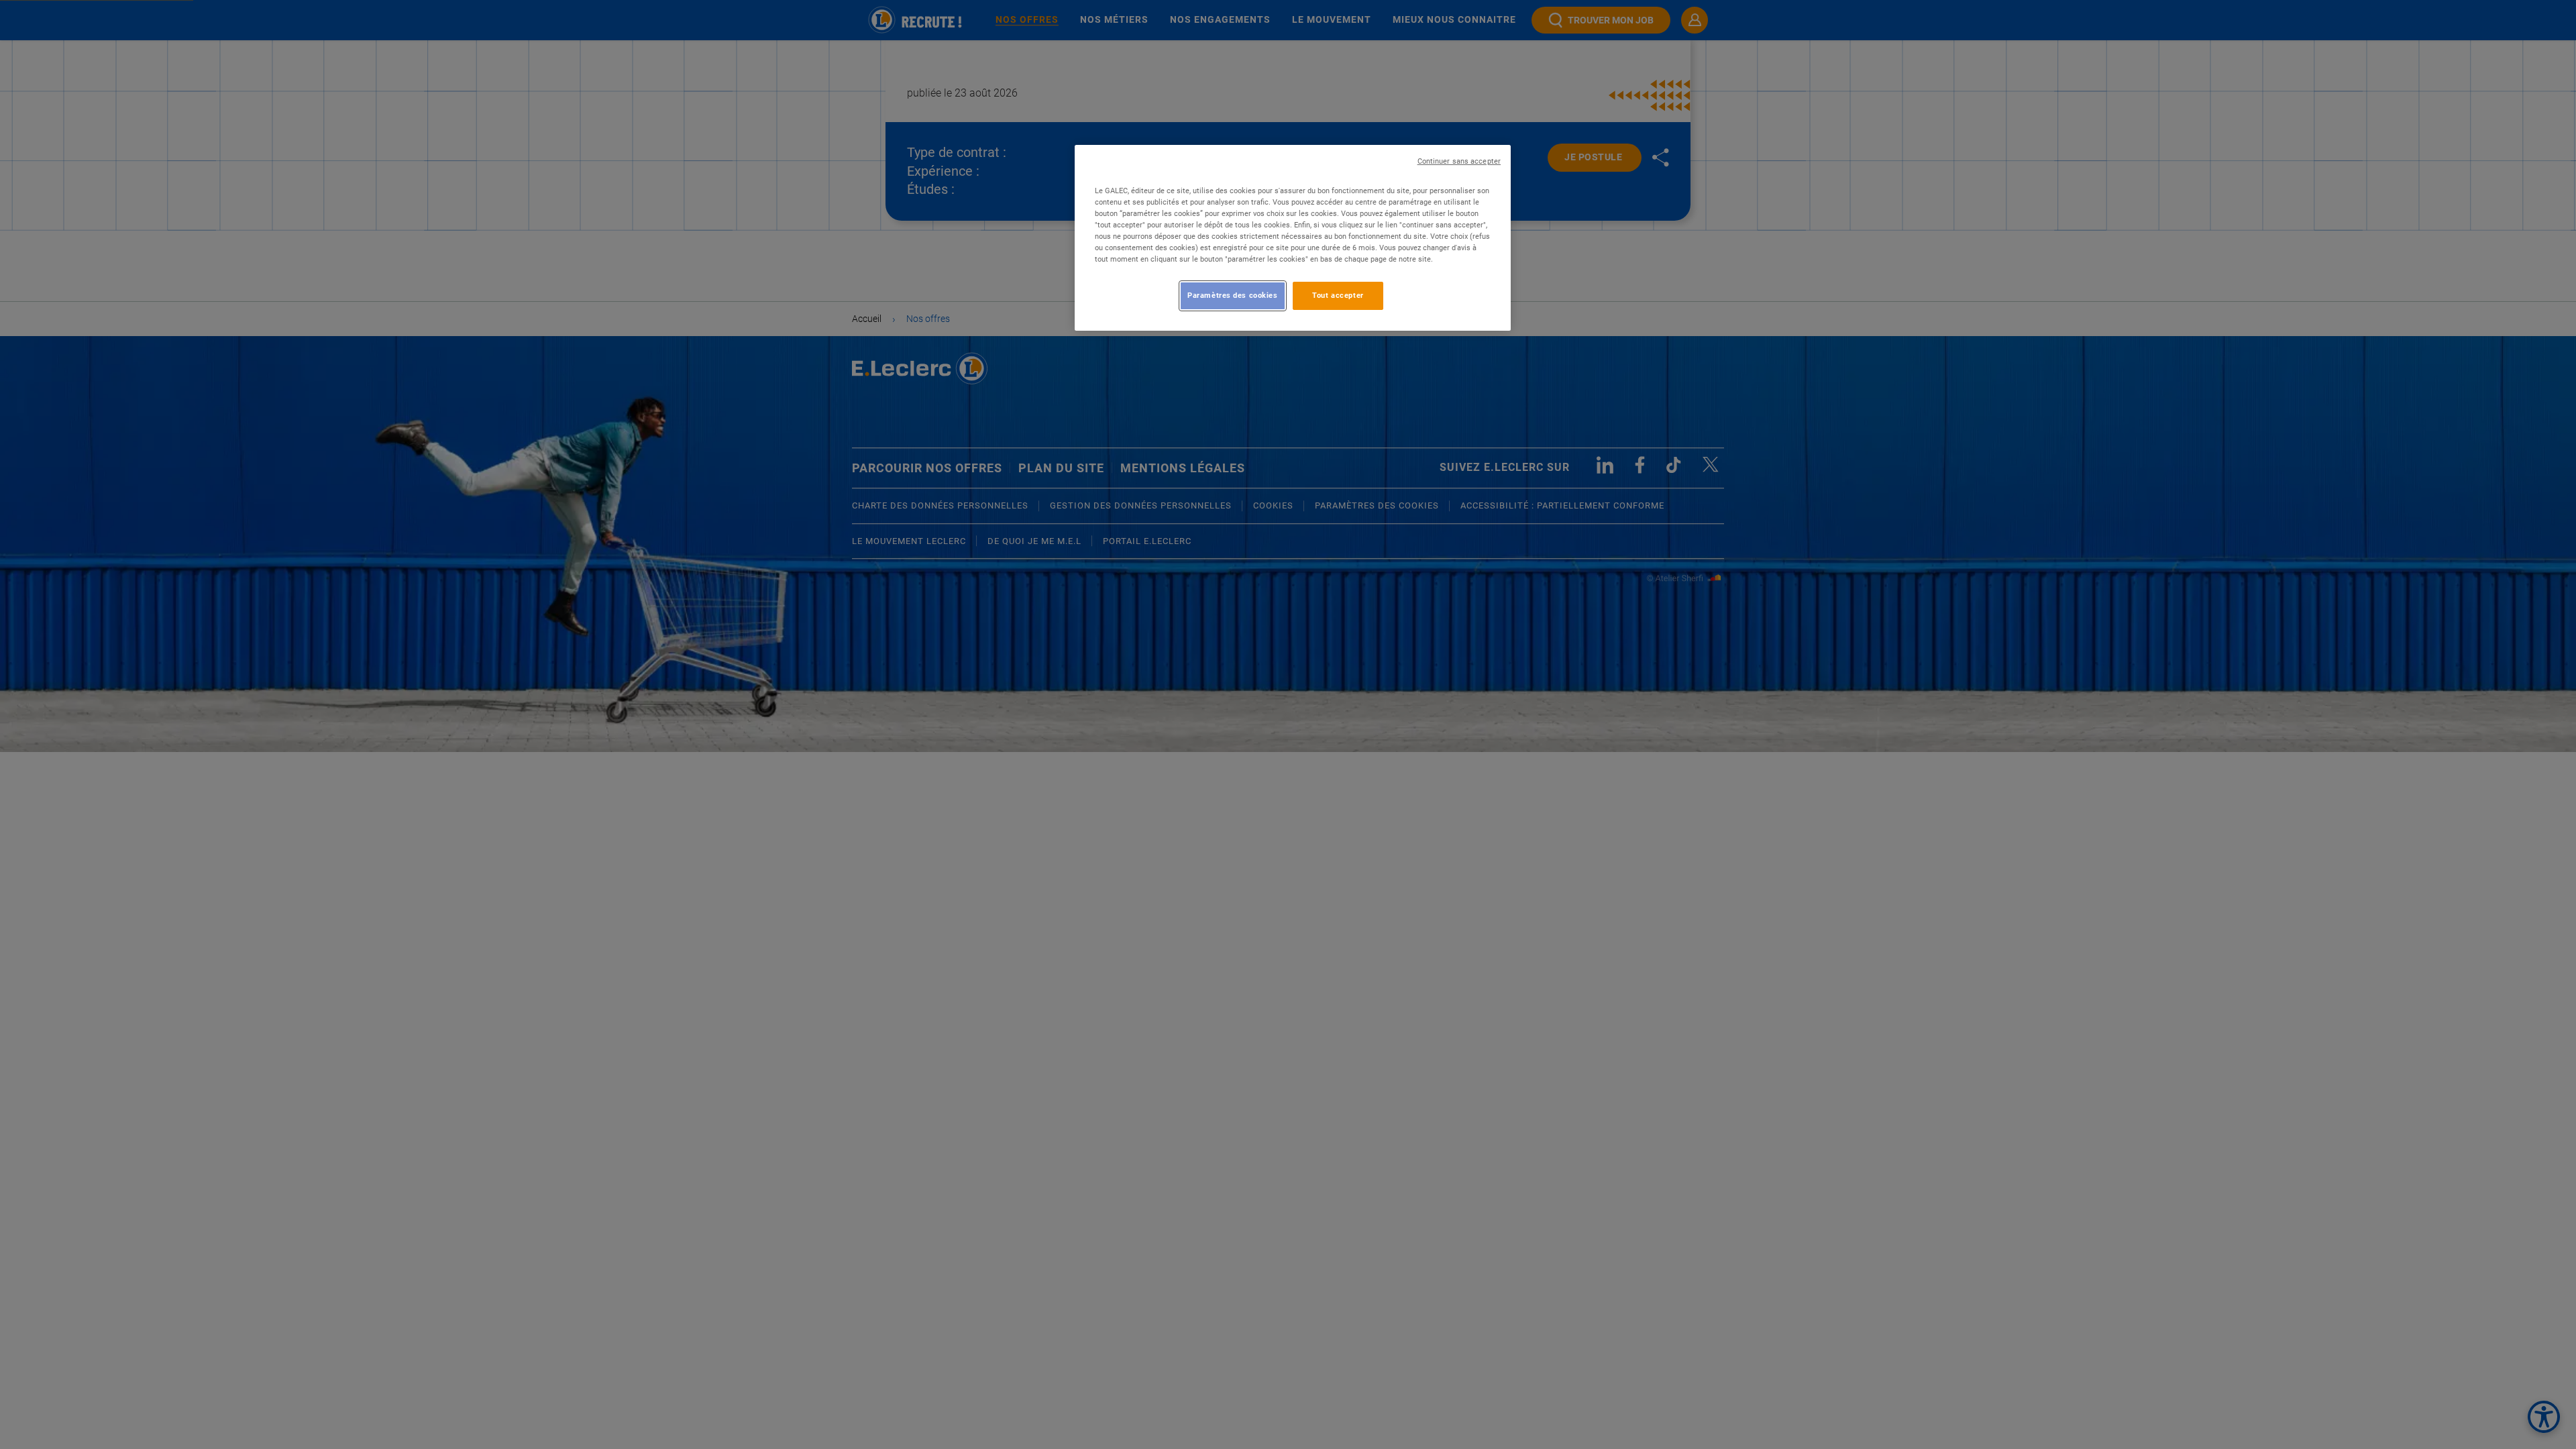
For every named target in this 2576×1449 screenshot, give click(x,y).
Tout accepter (1338, 295)
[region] (1293, 238)
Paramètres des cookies (1233, 295)
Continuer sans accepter (1459, 161)
